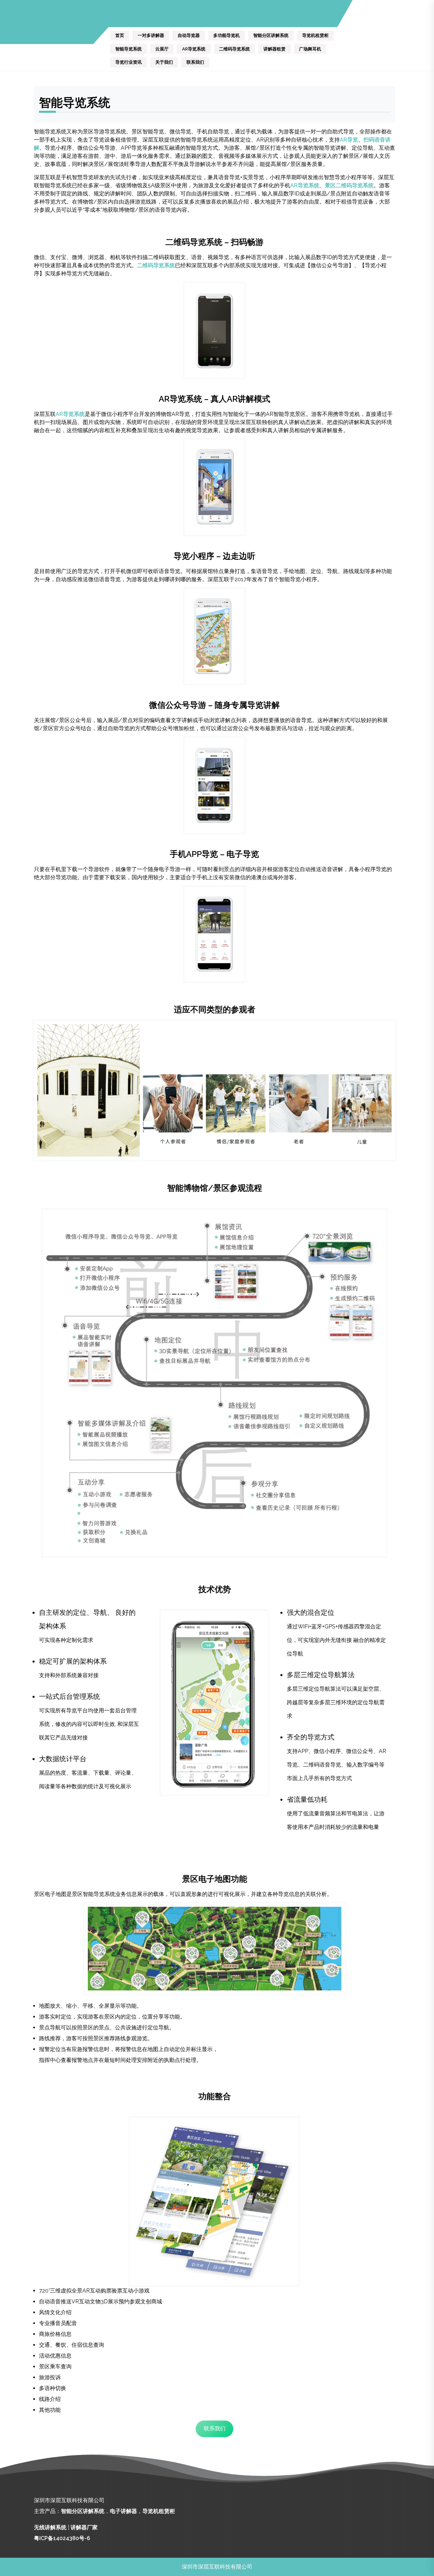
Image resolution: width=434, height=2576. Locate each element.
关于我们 (164, 62)
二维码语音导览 (322, 1765)
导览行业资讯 (129, 62)
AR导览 (349, 140)
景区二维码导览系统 (349, 185)
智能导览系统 (129, 49)
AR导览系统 (194, 49)
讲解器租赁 (274, 49)
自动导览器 (189, 35)
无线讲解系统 (50, 2527)
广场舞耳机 (310, 49)
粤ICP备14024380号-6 (62, 2538)
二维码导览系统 (234, 49)
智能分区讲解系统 (271, 35)
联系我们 (195, 62)
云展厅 (162, 49)
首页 (120, 35)
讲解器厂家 (84, 2527)
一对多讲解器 (151, 35)
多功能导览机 (226, 35)
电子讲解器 (123, 2511)
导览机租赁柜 (315, 35)
